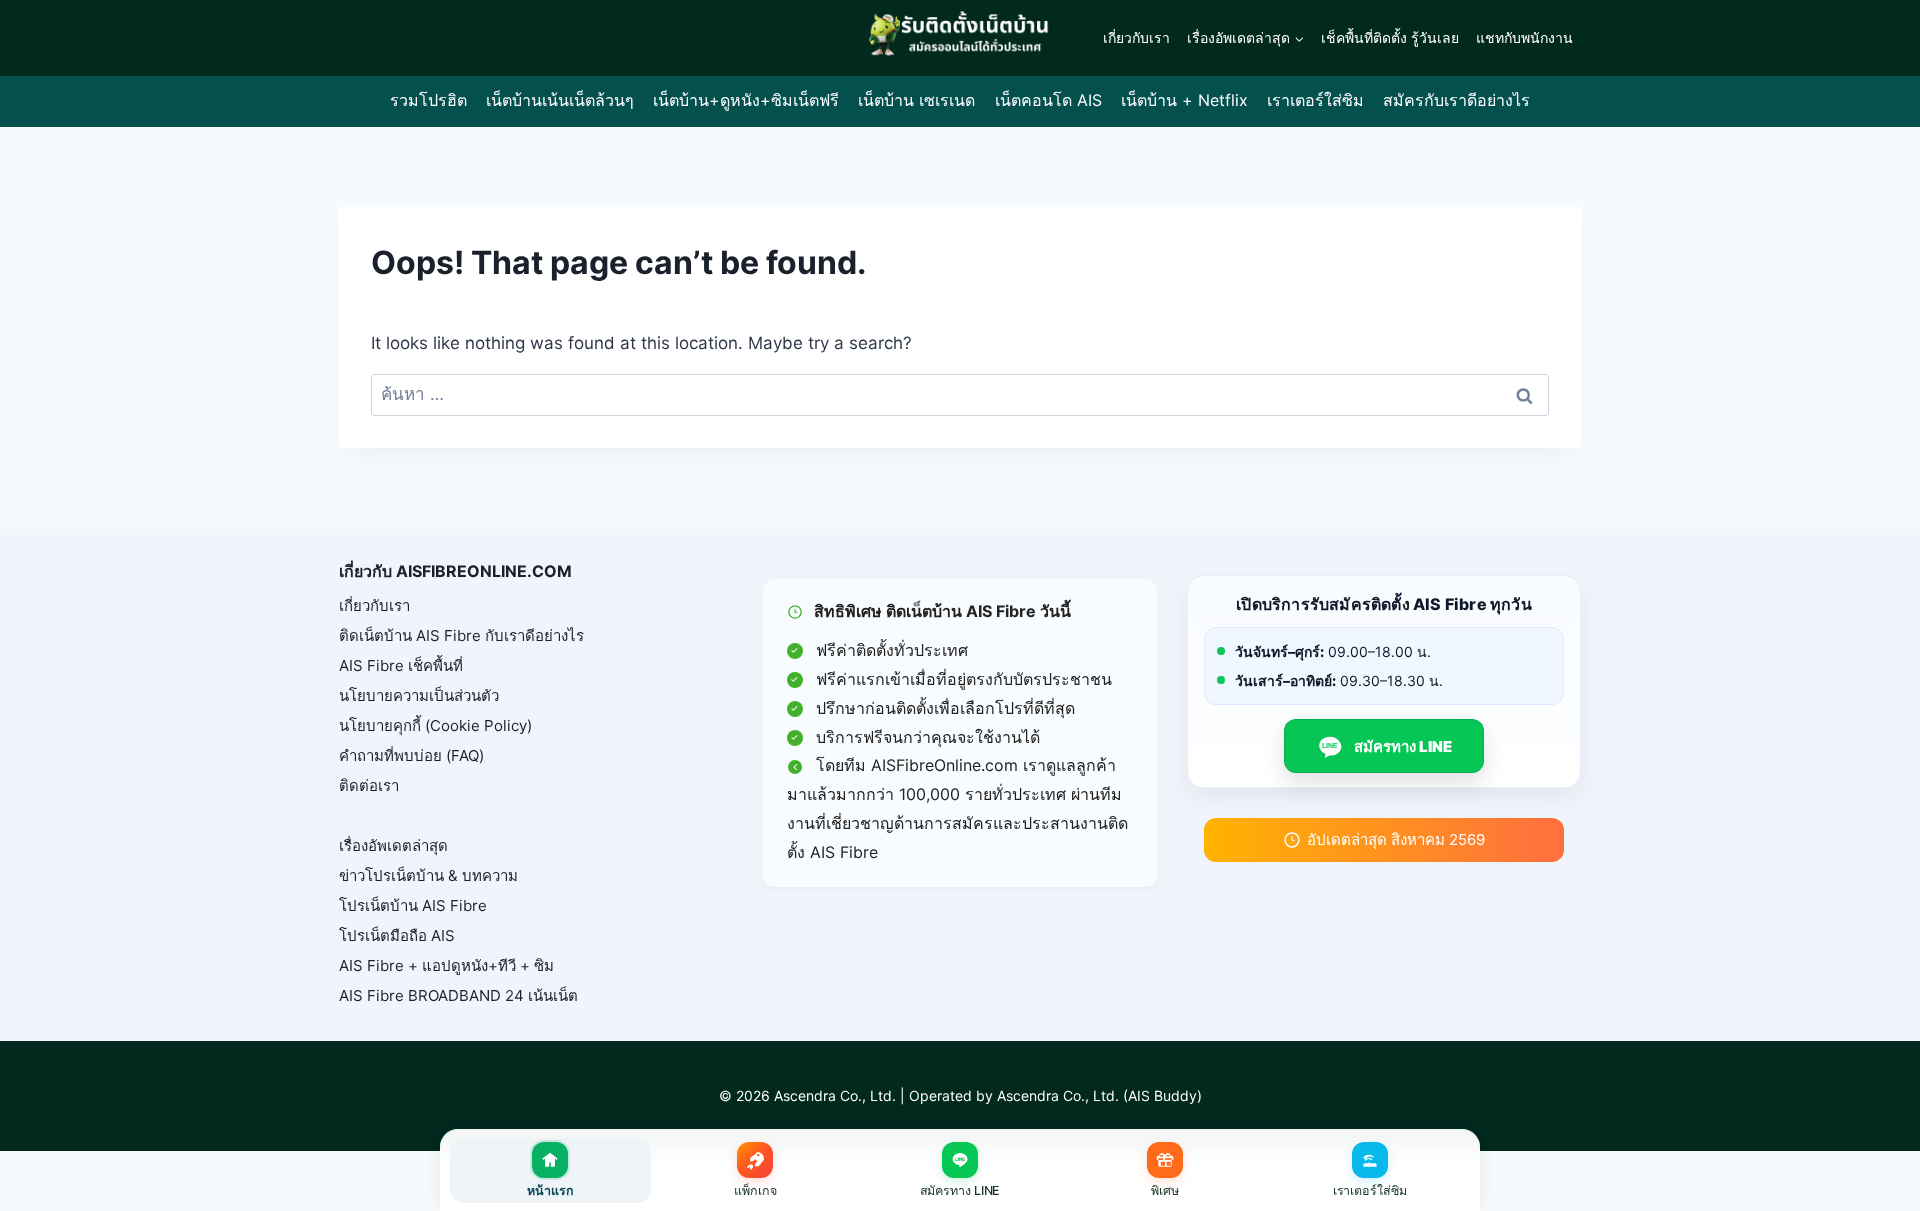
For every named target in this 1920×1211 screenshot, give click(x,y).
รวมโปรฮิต (428, 100)
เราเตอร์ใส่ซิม (1315, 100)
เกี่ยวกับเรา (1136, 37)
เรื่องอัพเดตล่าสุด (393, 845)
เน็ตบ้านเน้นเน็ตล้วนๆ (560, 100)
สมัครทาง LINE (1387, 746)
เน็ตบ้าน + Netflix (1184, 100)
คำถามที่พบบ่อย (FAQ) (411, 755)
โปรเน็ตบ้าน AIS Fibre (413, 905)
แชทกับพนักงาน (1524, 37)
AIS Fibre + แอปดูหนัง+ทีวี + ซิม (446, 965)
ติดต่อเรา (369, 785)
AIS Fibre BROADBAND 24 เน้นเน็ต (458, 995)
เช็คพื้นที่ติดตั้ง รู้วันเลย (1390, 37)
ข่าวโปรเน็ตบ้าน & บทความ (428, 875)
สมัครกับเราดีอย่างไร (1456, 100)
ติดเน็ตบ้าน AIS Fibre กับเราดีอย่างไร (461, 635)
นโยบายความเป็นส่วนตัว (419, 695)
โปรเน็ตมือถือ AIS (397, 935)
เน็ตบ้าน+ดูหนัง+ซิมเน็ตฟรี (746, 100)
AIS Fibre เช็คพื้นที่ (401, 665)
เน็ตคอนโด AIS (1048, 100)
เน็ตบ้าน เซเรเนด (916, 100)
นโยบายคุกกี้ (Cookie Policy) (435, 725)
